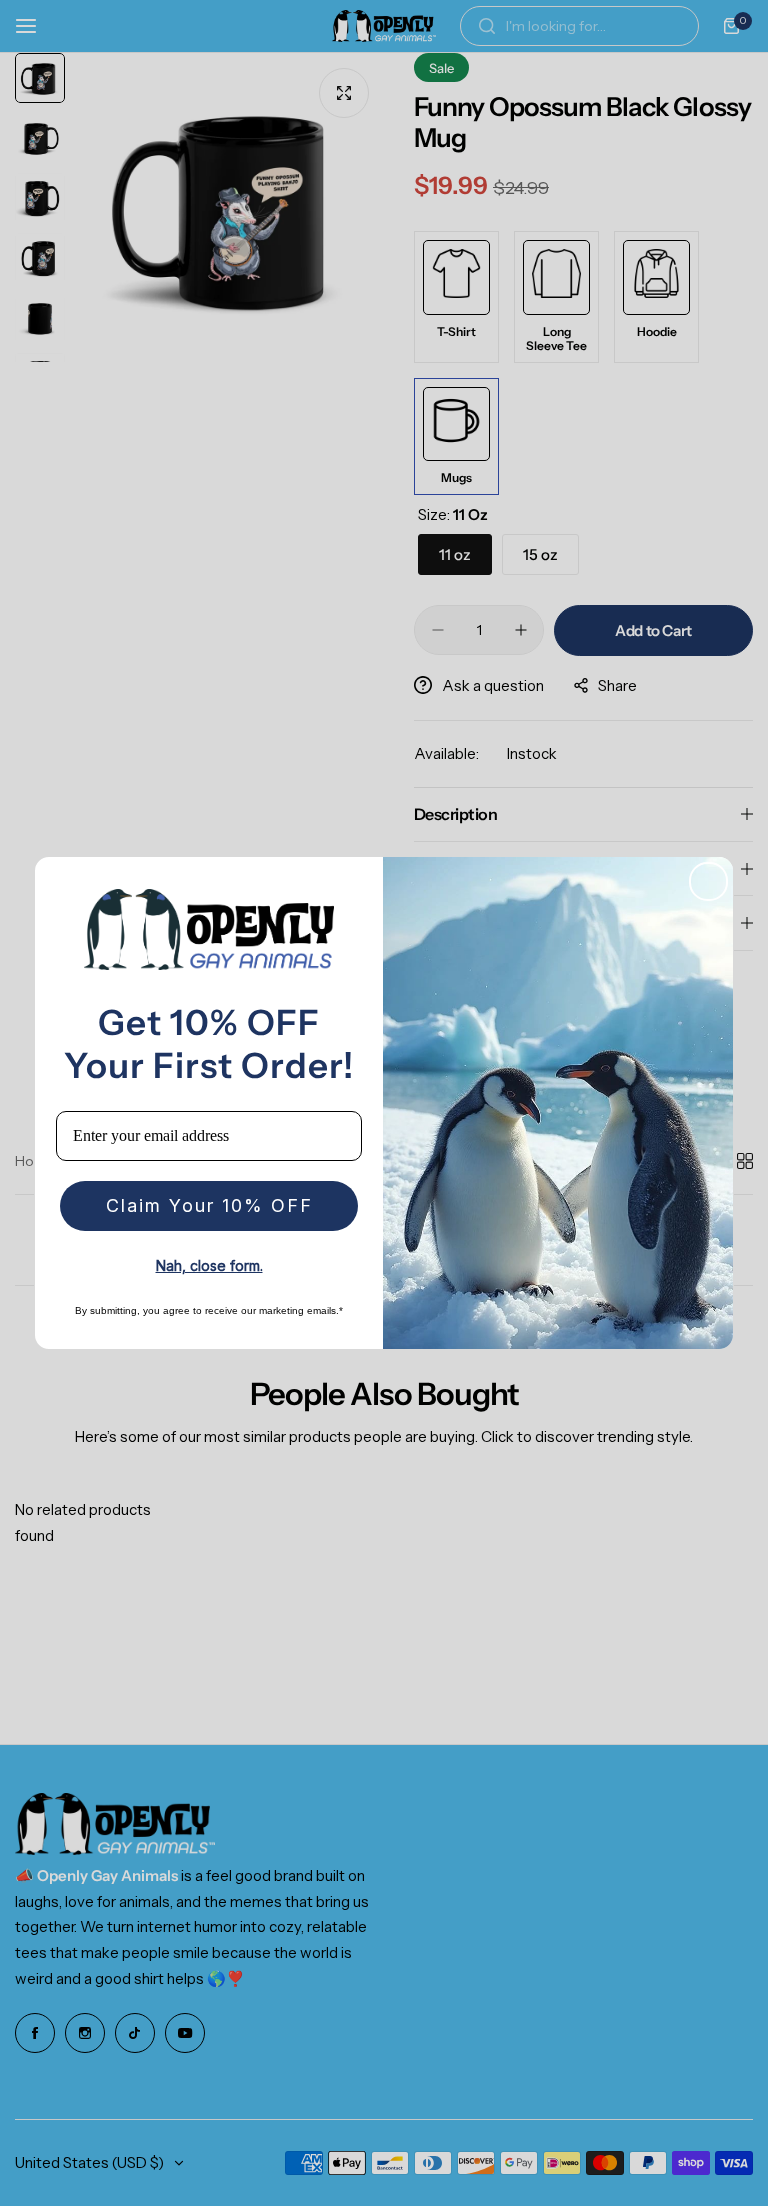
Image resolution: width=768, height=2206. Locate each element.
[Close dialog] (708, 881)
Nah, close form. (209, 1265)
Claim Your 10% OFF (209, 1205)
